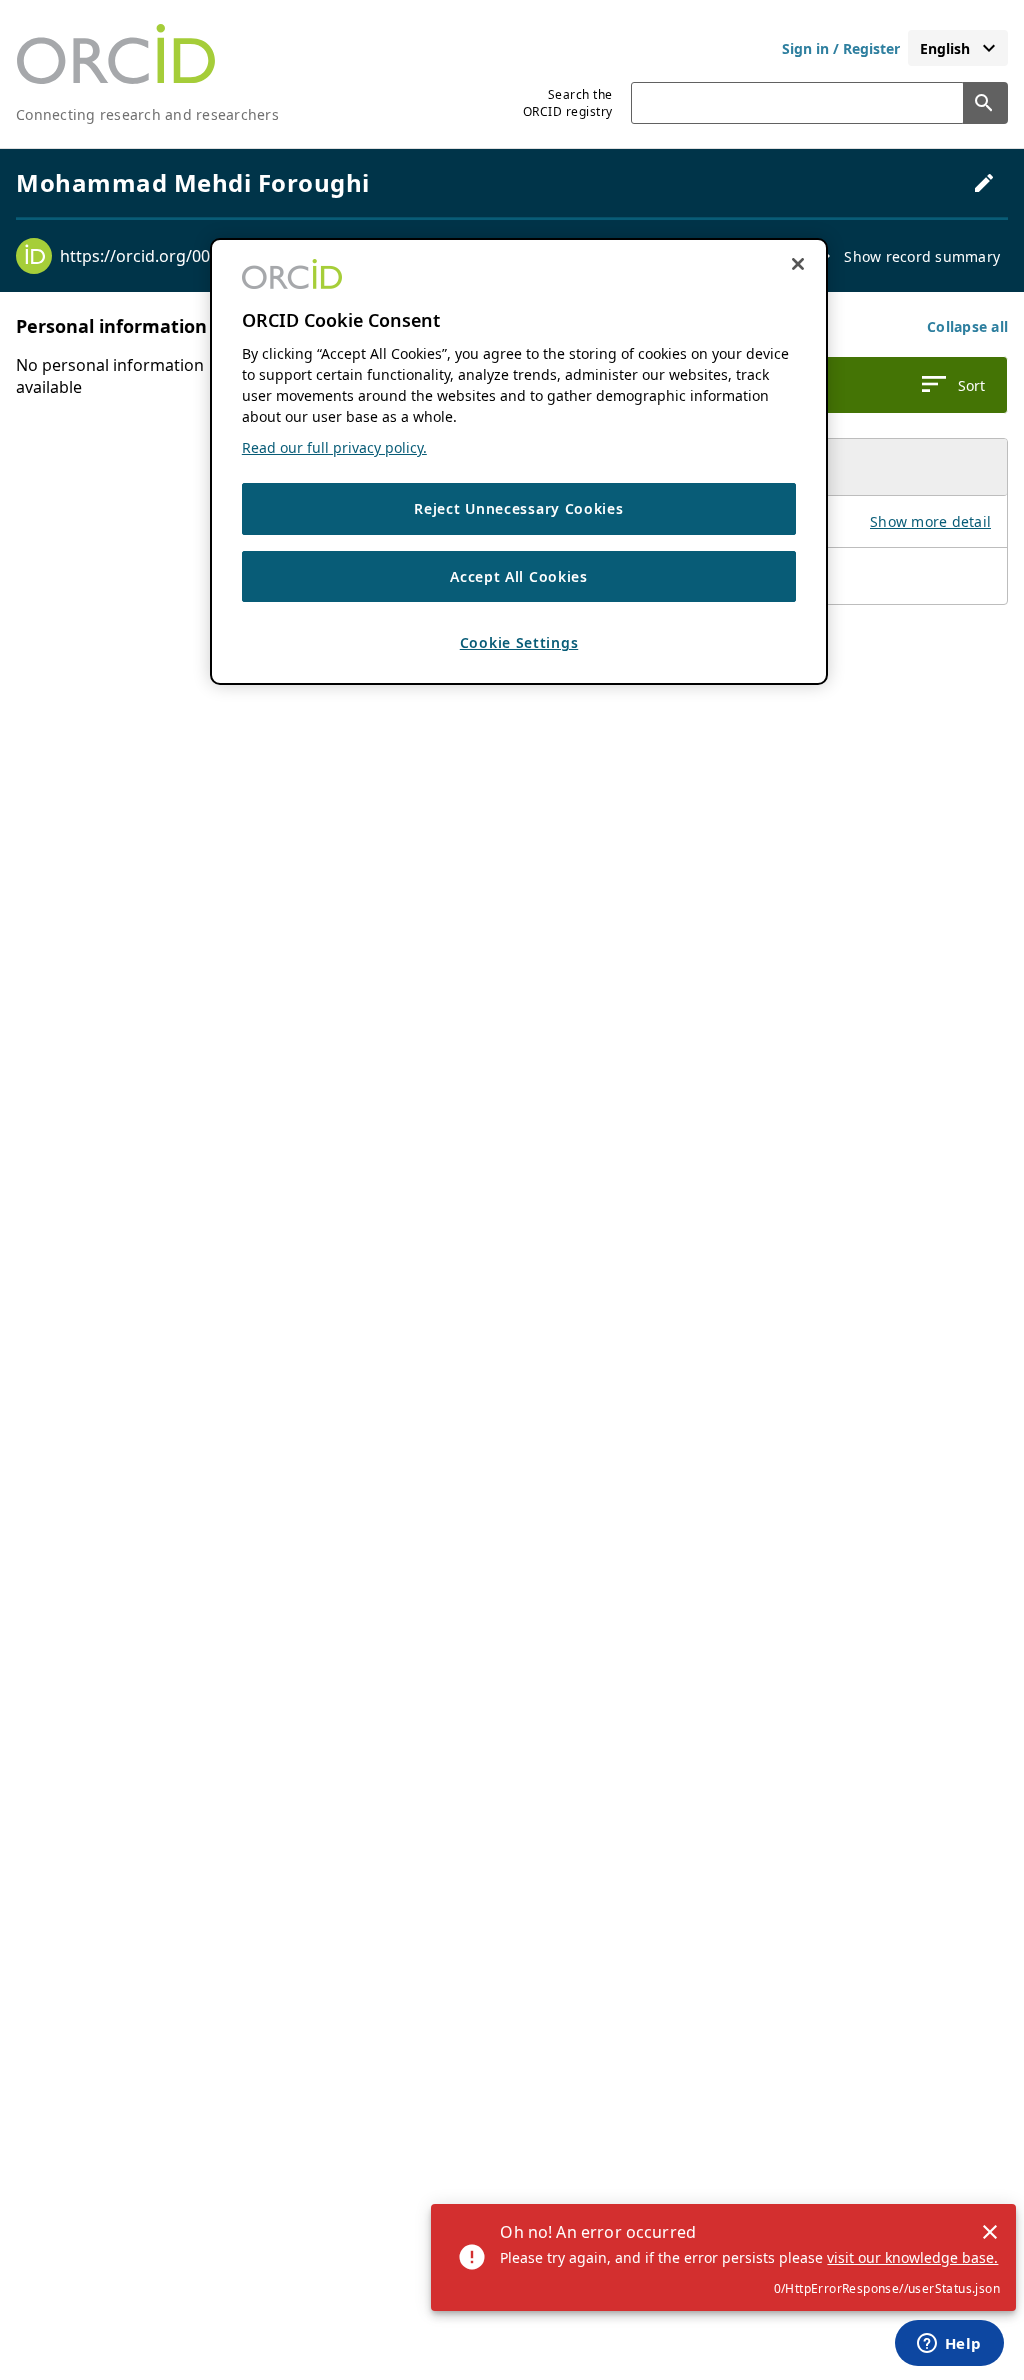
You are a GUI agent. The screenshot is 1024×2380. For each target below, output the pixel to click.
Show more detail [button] (930, 521)
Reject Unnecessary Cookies (518, 508)
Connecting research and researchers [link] (147, 114)
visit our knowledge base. (912, 2257)
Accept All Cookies (519, 576)
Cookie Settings (519, 642)
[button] (967, 326)
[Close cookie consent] (798, 264)
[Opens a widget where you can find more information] (949, 2345)
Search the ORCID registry (568, 103)
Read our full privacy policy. (334, 447)
